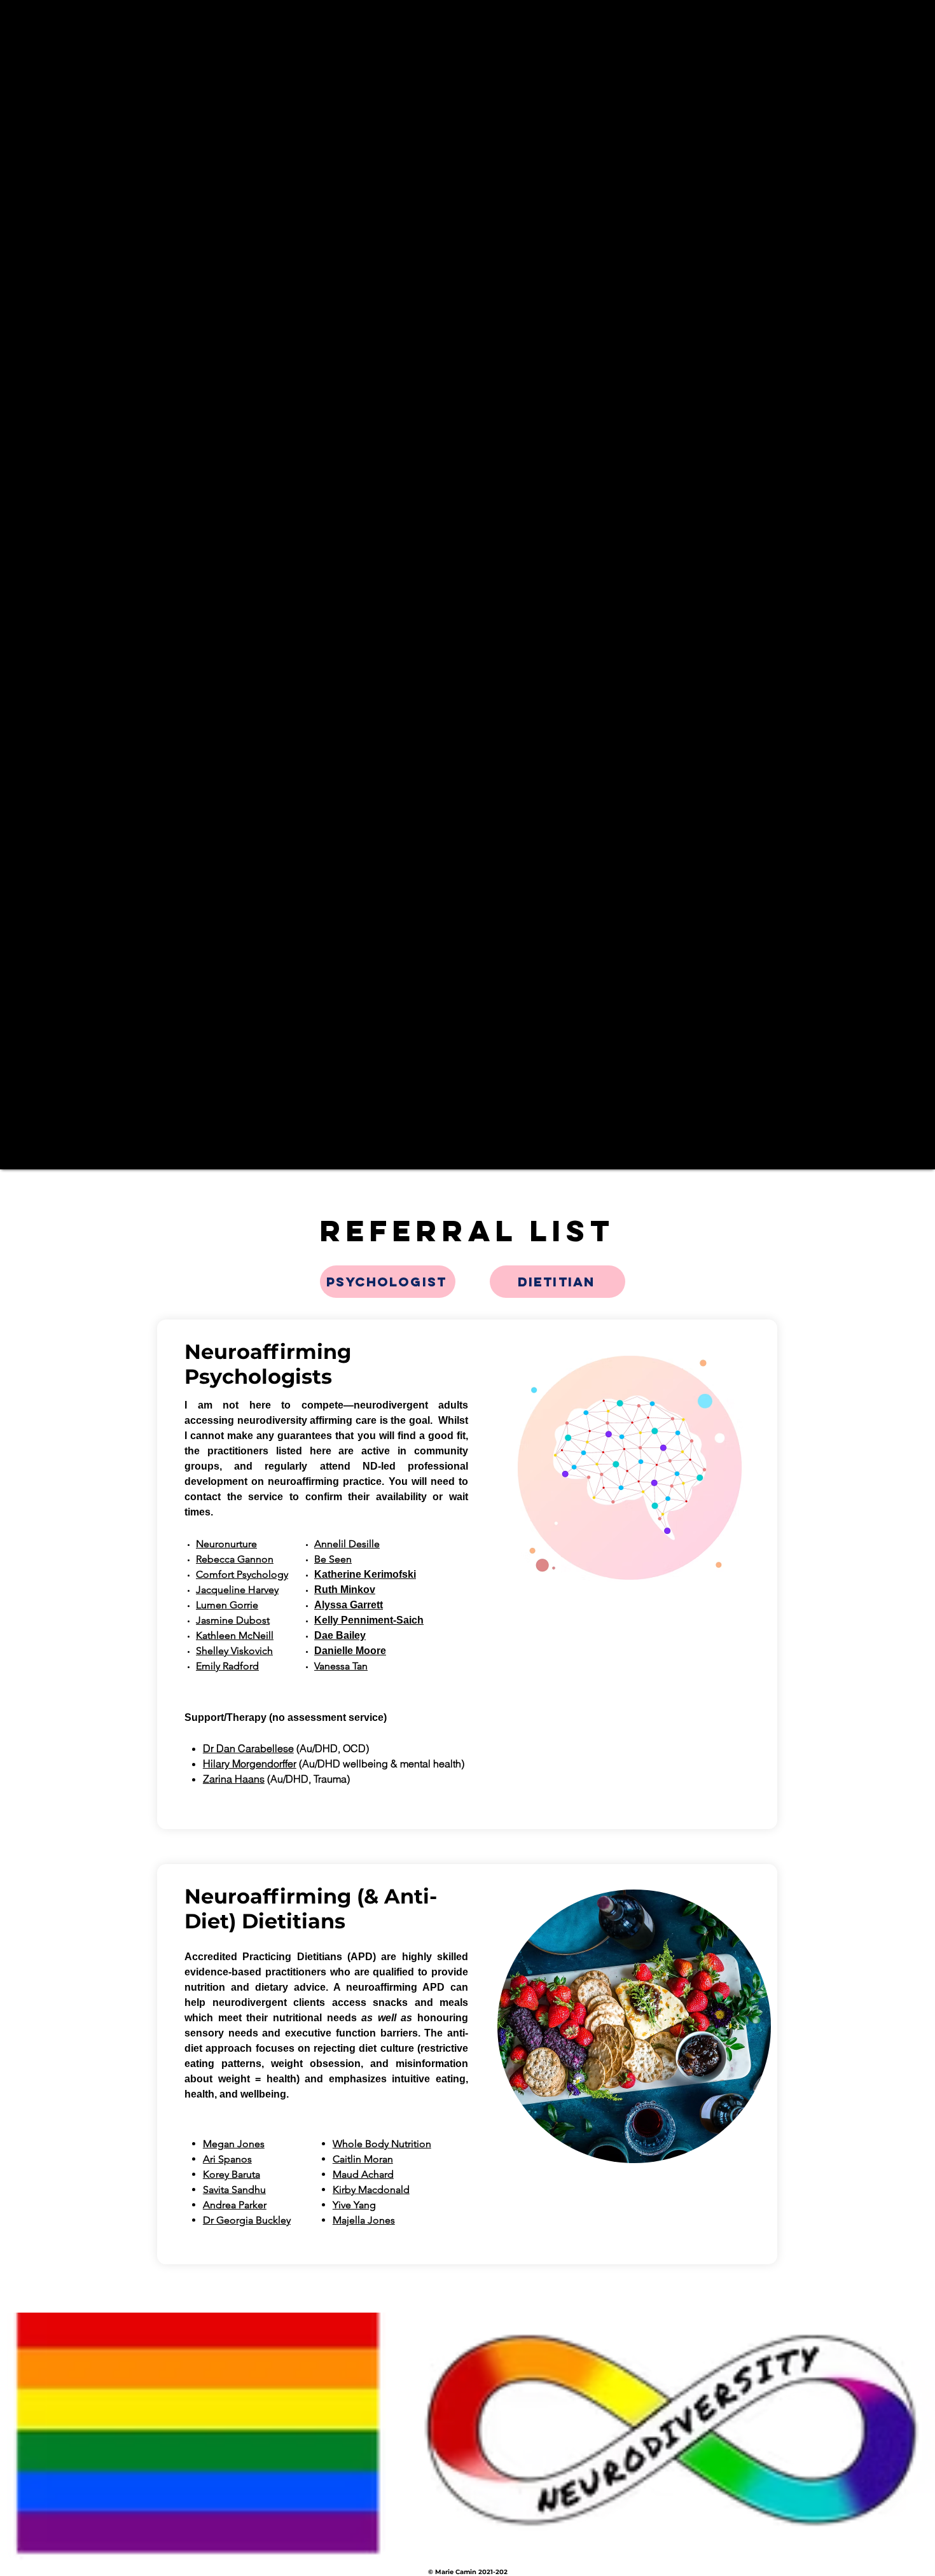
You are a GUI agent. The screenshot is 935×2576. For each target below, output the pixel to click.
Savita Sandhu (234, 2190)
